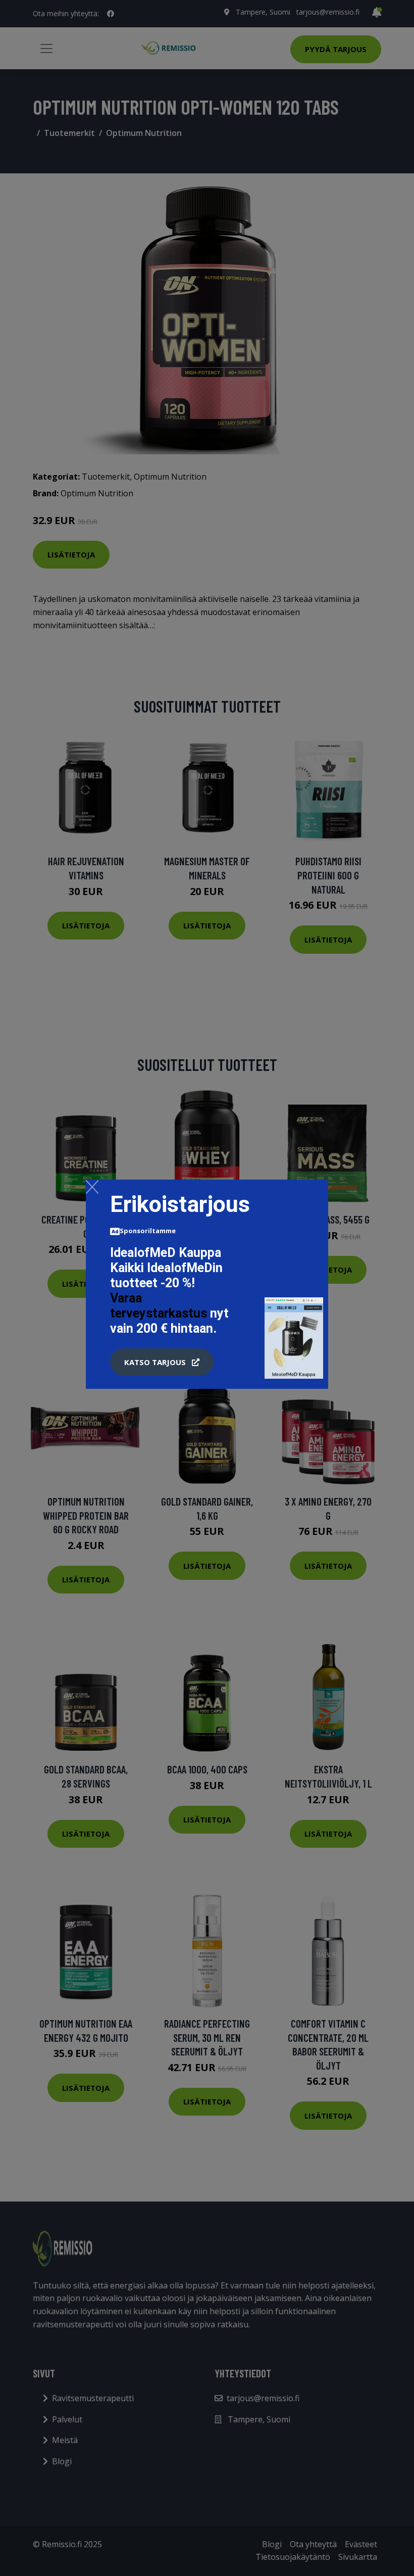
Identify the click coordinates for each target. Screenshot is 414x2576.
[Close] (92, 1187)
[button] (162, 1362)
